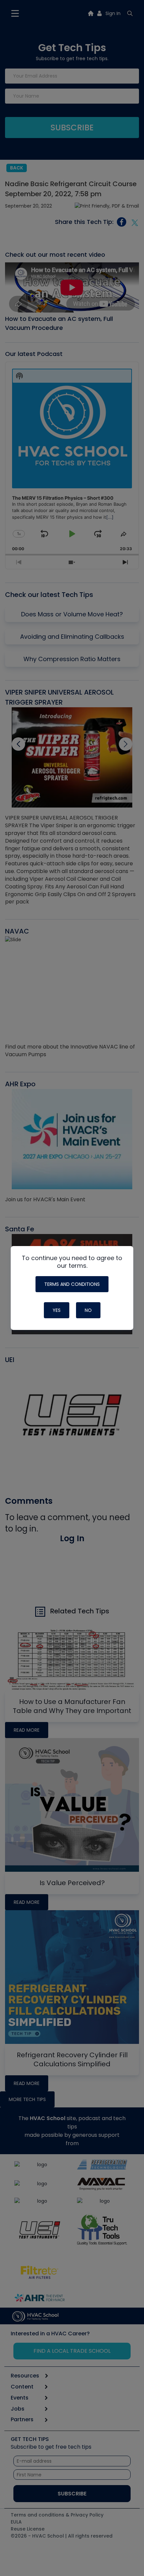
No (88, 1310)
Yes (57, 1310)
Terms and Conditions (72, 1284)
